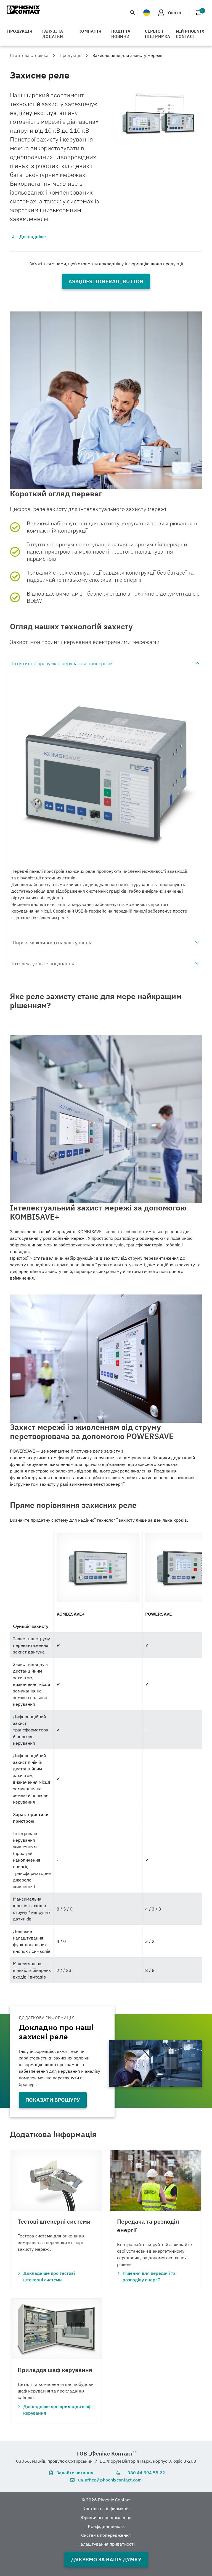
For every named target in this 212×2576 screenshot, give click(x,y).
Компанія (90, 31)
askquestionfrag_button (106, 281)
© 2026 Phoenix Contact (106, 2500)
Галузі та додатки (53, 34)
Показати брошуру (53, 2100)
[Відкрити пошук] (132, 12)
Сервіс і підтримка (158, 34)
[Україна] (147, 13)
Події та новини (121, 34)
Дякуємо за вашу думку (106, 2559)
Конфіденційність (106, 2526)
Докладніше (33, 237)
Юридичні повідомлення (106, 2517)
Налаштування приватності (106, 2544)
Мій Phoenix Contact (190, 34)
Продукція (20, 31)
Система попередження (106, 2535)
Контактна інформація (106, 2509)
